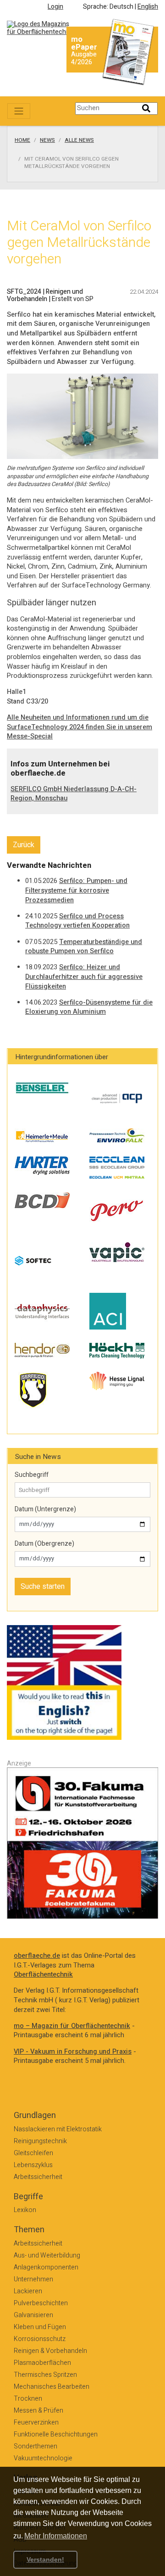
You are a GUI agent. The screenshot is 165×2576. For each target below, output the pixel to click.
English (148, 7)
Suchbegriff (32, 1475)
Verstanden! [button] (45, 2559)
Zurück (24, 845)
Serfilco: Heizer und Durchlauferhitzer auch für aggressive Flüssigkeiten (84, 977)
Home (22, 140)
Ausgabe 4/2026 (84, 58)
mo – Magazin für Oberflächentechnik (72, 2026)
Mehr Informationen (56, 2536)
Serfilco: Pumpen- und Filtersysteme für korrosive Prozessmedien (76, 890)
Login (55, 7)
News (47, 140)
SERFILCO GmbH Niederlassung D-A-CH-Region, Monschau (74, 794)
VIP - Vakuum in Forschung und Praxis (73, 2052)
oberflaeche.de (37, 1956)
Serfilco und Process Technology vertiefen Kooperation (77, 921)
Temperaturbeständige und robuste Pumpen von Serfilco (84, 947)
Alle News (79, 140)
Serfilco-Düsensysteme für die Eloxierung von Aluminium (89, 1007)
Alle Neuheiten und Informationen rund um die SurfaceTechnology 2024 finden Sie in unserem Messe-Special (80, 727)
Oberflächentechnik (43, 1975)
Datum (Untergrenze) (45, 1509)
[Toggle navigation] (19, 111)
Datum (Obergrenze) (44, 1544)
